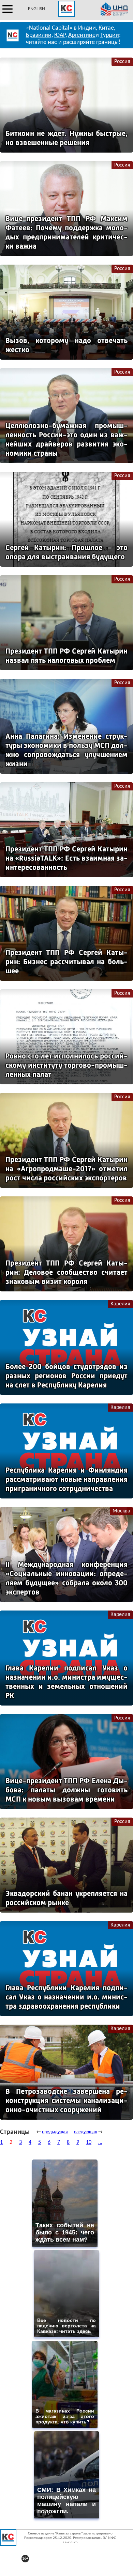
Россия (122, 62)
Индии (87, 28)
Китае (106, 28)
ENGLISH (36, 9)
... (100, 2142)
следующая (86, 2132)
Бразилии (39, 35)
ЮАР (60, 35)
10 (89, 2142)
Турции (110, 35)
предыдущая (55, 2132)
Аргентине (82, 35)
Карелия (120, 1304)
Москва (121, 1511)
